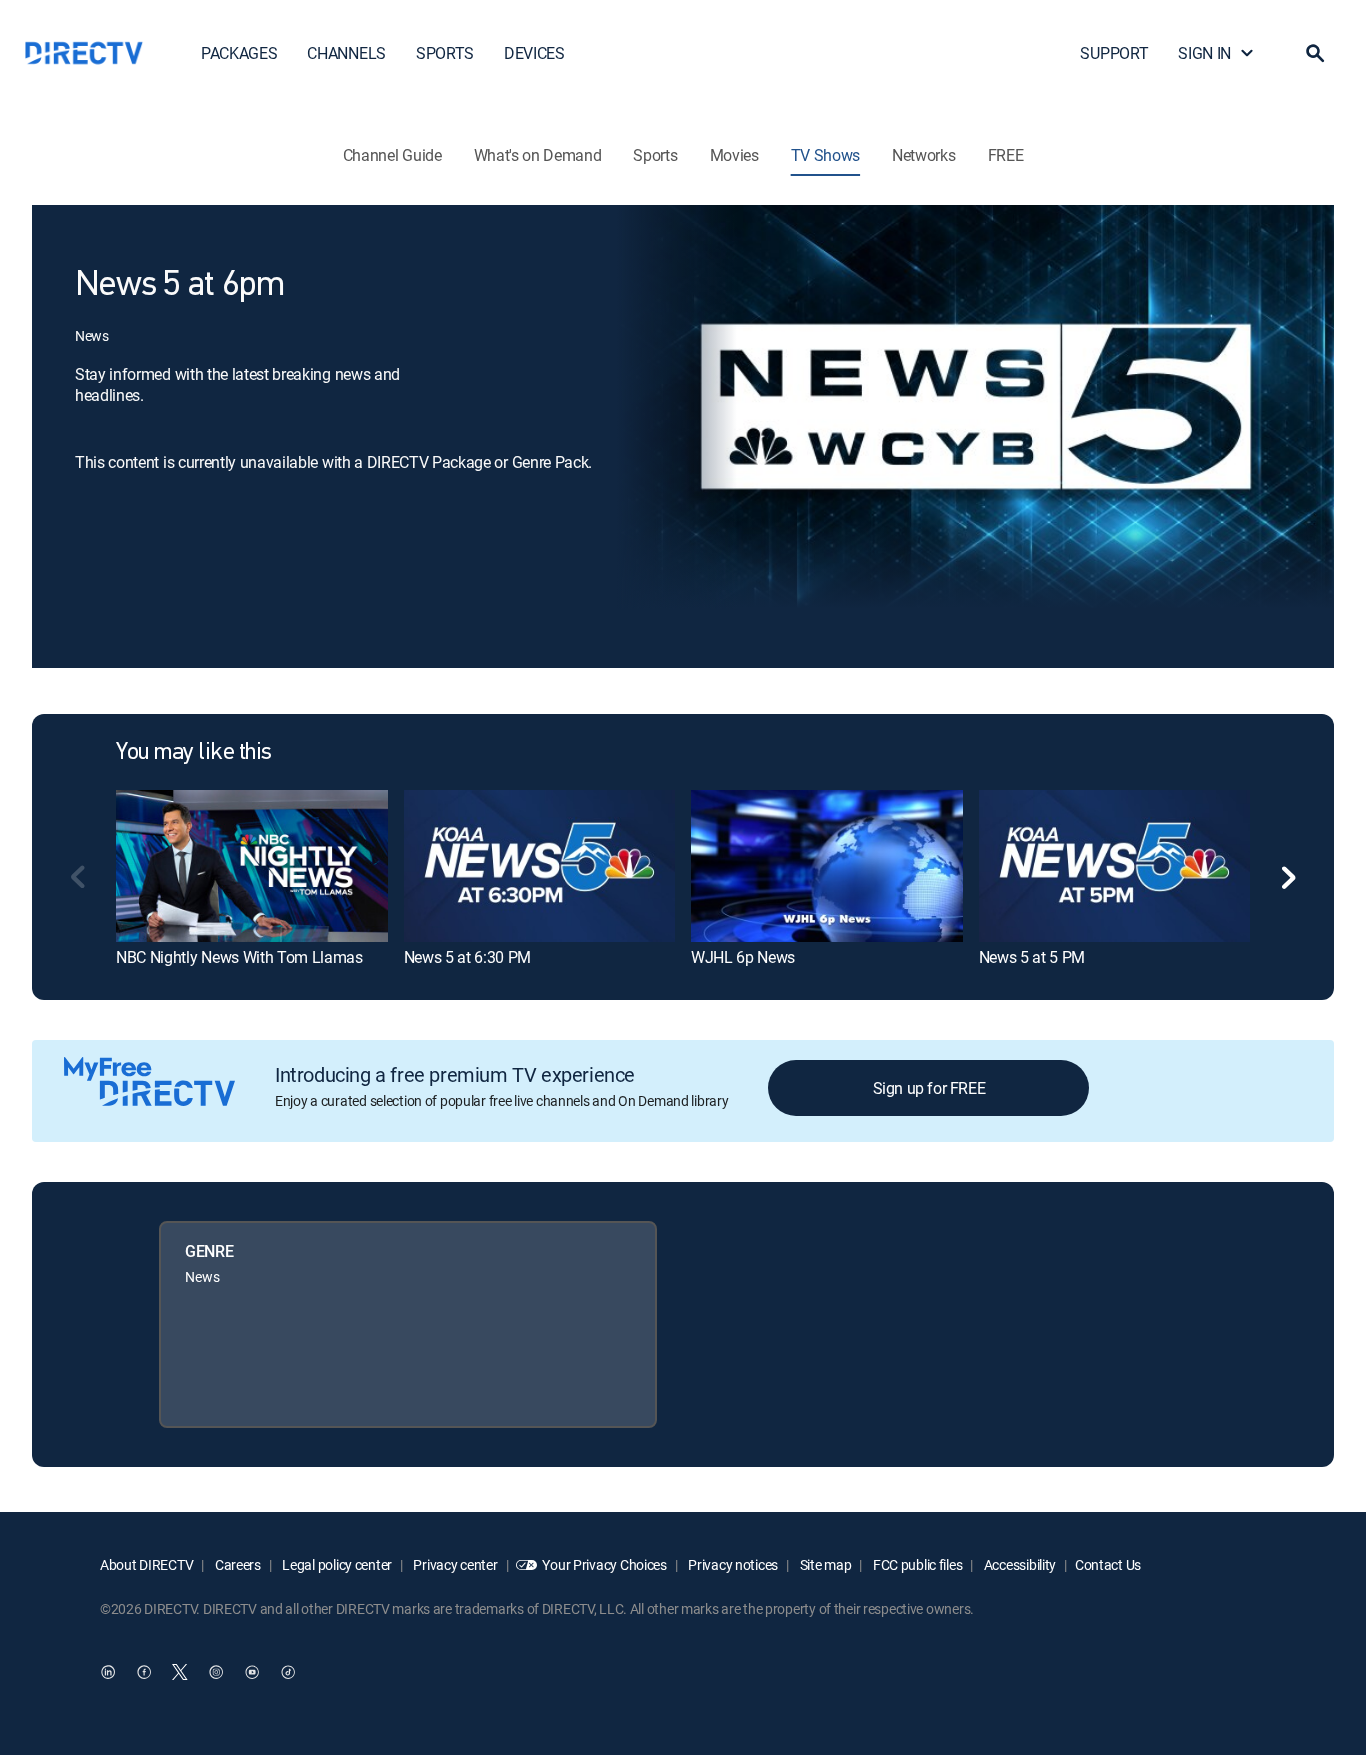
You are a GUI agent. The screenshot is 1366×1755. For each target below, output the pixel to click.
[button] (1315, 53)
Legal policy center (336, 1564)
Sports (655, 155)
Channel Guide (392, 155)
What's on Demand (538, 155)
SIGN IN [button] (1204, 53)
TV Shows (825, 155)
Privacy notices (732, 1564)
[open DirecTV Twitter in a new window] (180, 1672)
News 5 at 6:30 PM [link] (468, 957)
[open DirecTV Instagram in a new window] (216, 1672)
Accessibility (1018, 1564)
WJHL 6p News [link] (743, 957)
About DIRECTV (146, 1564)
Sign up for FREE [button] (929, 1088)
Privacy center (454, 1564)
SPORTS (445, 53)
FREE (1006, 155)
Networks (923, 155)
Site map (824, 1564)
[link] (252, 866)
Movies (734, 155)
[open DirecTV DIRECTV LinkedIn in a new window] (108, 1672)
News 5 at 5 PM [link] (1032, 957)
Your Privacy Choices (604, 1564)
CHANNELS (346, 53)
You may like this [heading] (194, 753)
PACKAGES (239, 53)
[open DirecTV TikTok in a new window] (288, 1672)
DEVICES (534, 53)
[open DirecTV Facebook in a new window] (144, 1672)
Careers (236, 1564)
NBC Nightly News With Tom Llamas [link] (239, 957)
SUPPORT (1114, 53)
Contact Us (1108, 1564)
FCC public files (916, 1564)
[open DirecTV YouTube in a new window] (252, 1672)
